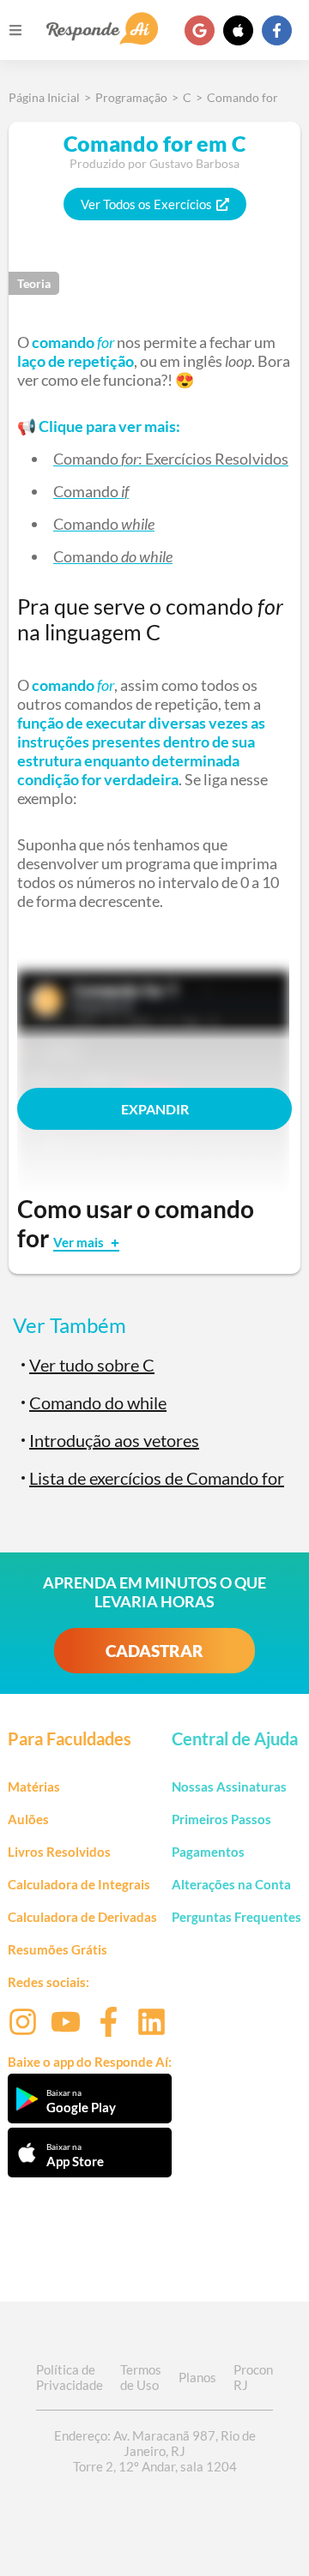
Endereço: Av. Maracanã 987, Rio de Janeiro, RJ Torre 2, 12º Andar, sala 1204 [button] (155, 2451)
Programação (131, 97)
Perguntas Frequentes (236, 1917)
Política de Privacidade (70, 2377)
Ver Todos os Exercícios (146, 204)
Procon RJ (253, 2377)
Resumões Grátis (58, 1949)
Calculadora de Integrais (79, 1884)
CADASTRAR (154, 1651)
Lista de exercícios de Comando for (157, 1478)
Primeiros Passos (221, 1819)
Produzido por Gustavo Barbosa (154, 163)
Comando (86, 459)
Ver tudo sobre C (92, 1365)
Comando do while (98, 1402)
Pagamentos (208, 1852)
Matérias (34, 1786)
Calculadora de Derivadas (82, 1917)
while (138, 524)
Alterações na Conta (231, 1884)
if (125, 491)
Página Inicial (44, 97)
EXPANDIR (155, 1109)
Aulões (28, 1819)
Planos (197, 2377)
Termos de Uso (141, 2377)
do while (147, 556)
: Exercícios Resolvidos (213, 459)
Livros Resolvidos (59, 1852)
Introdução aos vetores (114, 1440)
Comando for (242, 97)
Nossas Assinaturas (229, 1786)
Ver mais (80, 1242)
